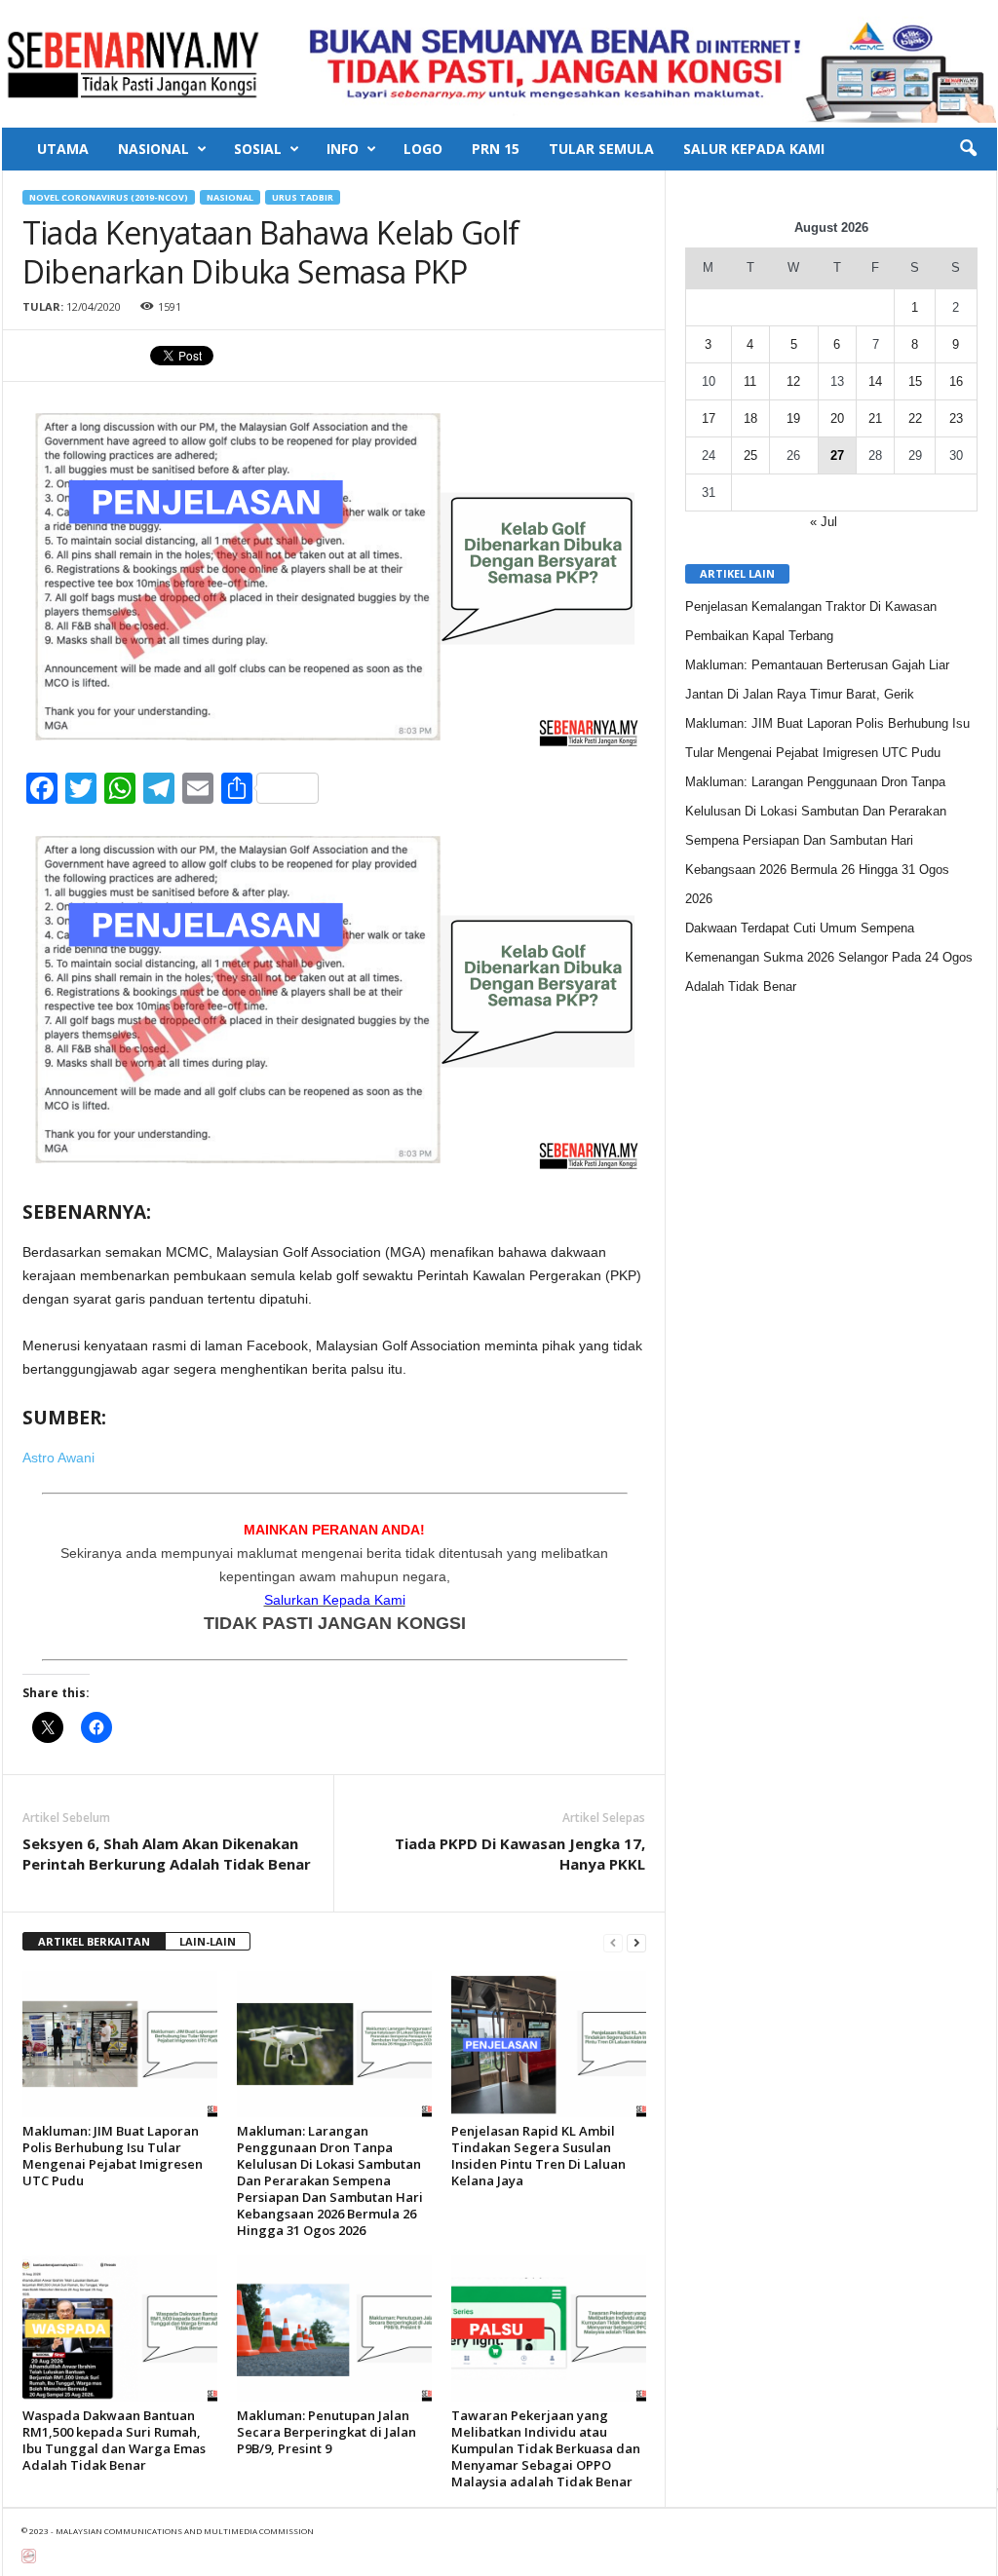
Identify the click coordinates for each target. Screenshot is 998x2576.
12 (793, 381)
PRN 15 (496, 149)
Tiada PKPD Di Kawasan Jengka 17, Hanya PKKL (520, 1854)
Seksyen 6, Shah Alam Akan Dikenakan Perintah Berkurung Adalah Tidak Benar (167, 1854)
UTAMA (63, 149)
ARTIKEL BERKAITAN (94, 1941)
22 (915, 418)
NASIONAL (154, 149)
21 (875, 418)
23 (956, 418)
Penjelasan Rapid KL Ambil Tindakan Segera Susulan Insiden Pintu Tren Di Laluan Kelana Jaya (538, 2156)
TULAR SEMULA (601, 149)
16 (956, 381)
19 (793, 418)
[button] (968, 149)
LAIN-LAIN (208, 1941)
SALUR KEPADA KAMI (754, 149)
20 (837, 418)
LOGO (423, 149)
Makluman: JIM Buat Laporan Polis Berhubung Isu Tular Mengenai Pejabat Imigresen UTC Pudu (113, 2156)
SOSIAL (258, 149)
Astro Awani (58, 1458)
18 (750, 418)
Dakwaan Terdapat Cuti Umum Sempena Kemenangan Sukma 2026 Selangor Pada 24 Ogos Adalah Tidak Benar (829, 957)
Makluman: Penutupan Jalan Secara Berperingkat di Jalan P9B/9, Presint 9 (326, 2432)
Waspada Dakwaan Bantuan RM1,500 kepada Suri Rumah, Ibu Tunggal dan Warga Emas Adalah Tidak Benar (114, 2440)
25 (750, 455)
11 (750, 381)
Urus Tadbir (303, 197)
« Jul (824, 522)
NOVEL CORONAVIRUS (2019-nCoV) (109, 197)
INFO (343, 149)
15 (915, 381)
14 (875, 381)
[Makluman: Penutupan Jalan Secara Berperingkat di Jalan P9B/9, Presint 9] (334, 2329)
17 (709, 418)
